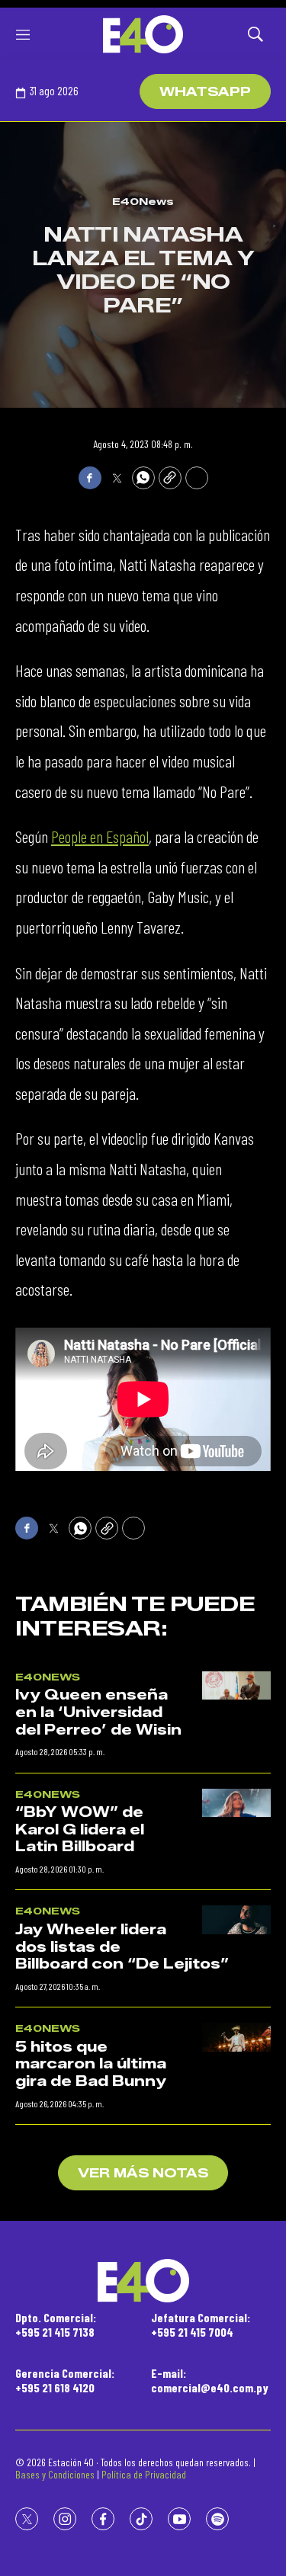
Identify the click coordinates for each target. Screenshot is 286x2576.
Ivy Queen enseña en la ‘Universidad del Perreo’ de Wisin (98, 1712)
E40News (143, 201)
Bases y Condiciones (55, 2474)
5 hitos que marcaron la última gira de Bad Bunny (91, 2064)
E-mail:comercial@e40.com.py (210, 2380)
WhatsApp (205, 92)
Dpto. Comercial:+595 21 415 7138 (56, 2324)
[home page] (143, 34)
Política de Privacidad (144, 2474)
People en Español (100, 836)
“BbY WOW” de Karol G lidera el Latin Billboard (80, 1829)
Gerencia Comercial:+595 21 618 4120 (65, 2380)
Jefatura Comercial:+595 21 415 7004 (201, 2324)
